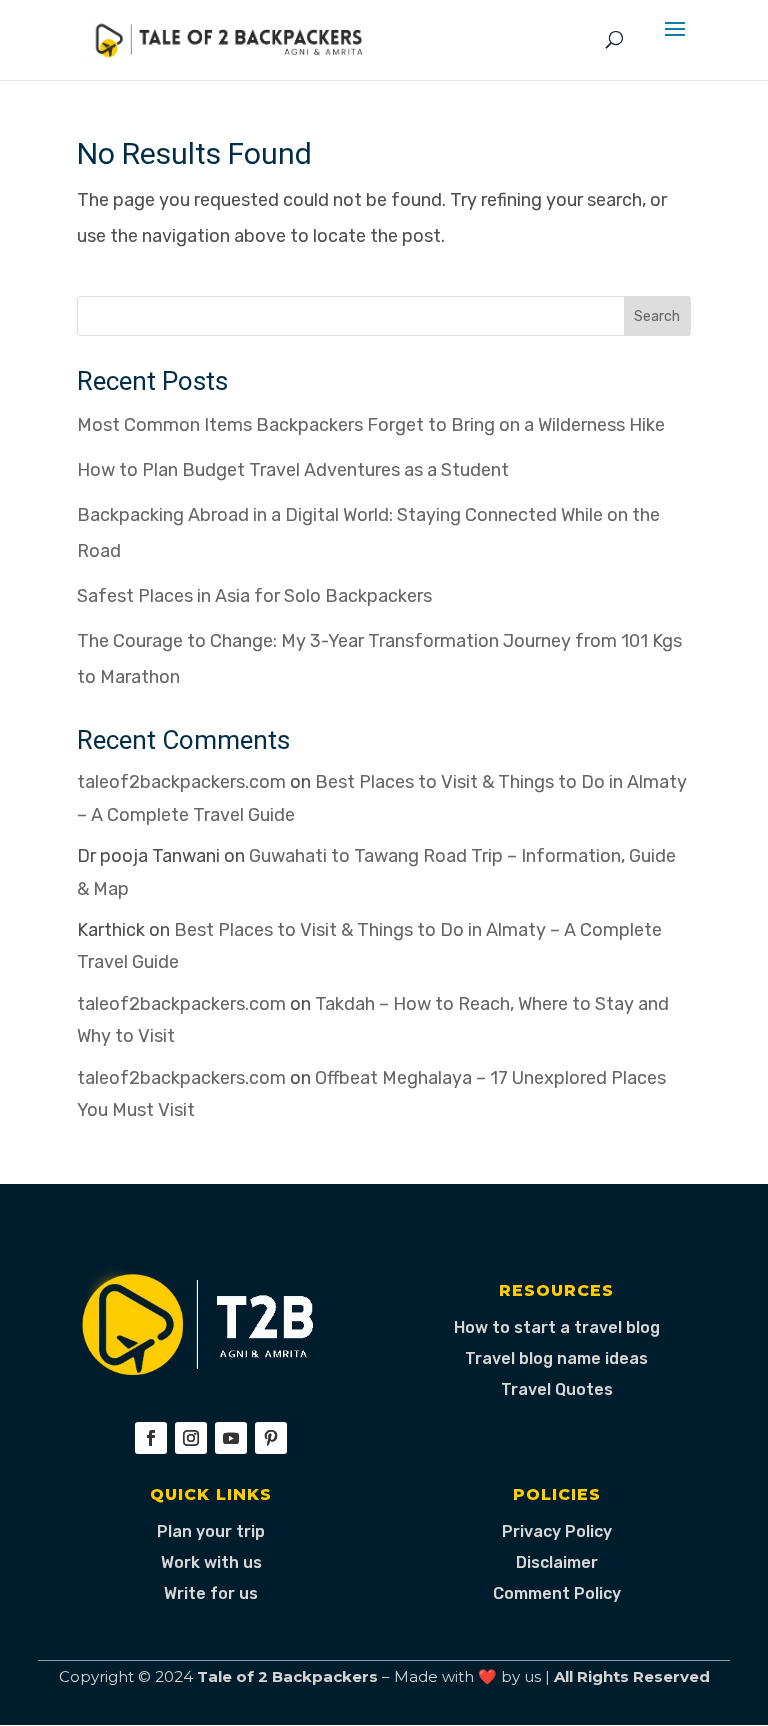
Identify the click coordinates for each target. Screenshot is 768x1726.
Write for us (211, 1593)
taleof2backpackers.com (181, 782)
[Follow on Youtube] (231, 1438)
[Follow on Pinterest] (271, 1438)
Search (657, 316)
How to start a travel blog (557, 1327)
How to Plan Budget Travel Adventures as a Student (293, 470)
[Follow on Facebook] (151, 1438)
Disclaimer (557, 1562)
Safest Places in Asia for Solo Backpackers (254, 596)
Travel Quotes (557, 1389)
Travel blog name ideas (556, 1358)
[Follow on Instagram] (191, 1438)
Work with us (211, 1562)
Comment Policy (557, 1593)
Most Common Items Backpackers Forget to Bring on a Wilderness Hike (371, 425)
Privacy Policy (557, 1531)
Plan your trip (211, 1531)
